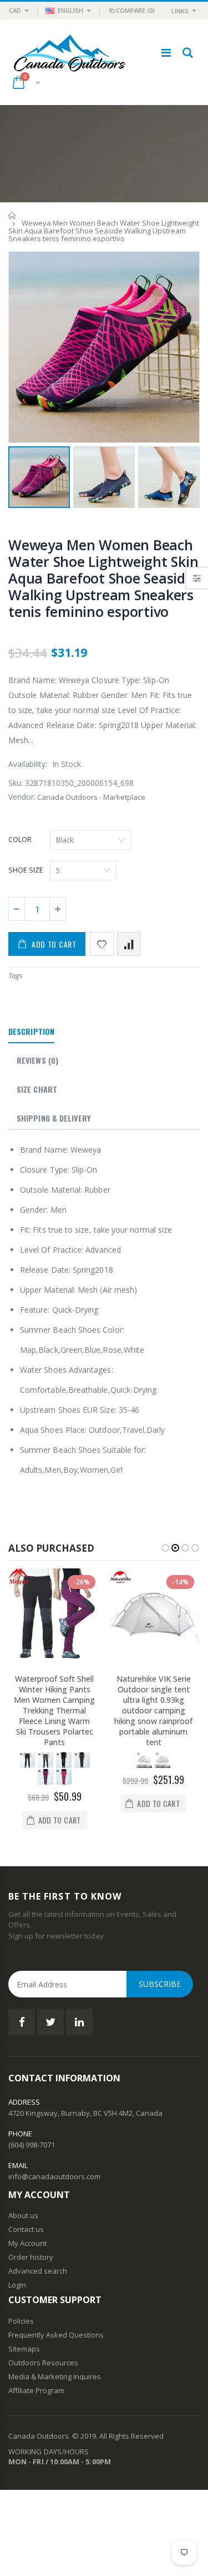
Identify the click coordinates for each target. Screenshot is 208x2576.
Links (180, 11)
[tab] (31, 1032)
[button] (165, 1548)
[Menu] (166, 53)
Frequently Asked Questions (56, 2335)
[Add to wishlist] (102, 944)
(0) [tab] (37, 1060)
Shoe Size (26, 870)
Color (20, 839)
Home (12, 215)
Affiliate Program (36, 2390)
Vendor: (22, 797)
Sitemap (22, 2349)
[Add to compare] (129, 944)
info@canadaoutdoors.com (54, 2176)
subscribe (160, 1984)
